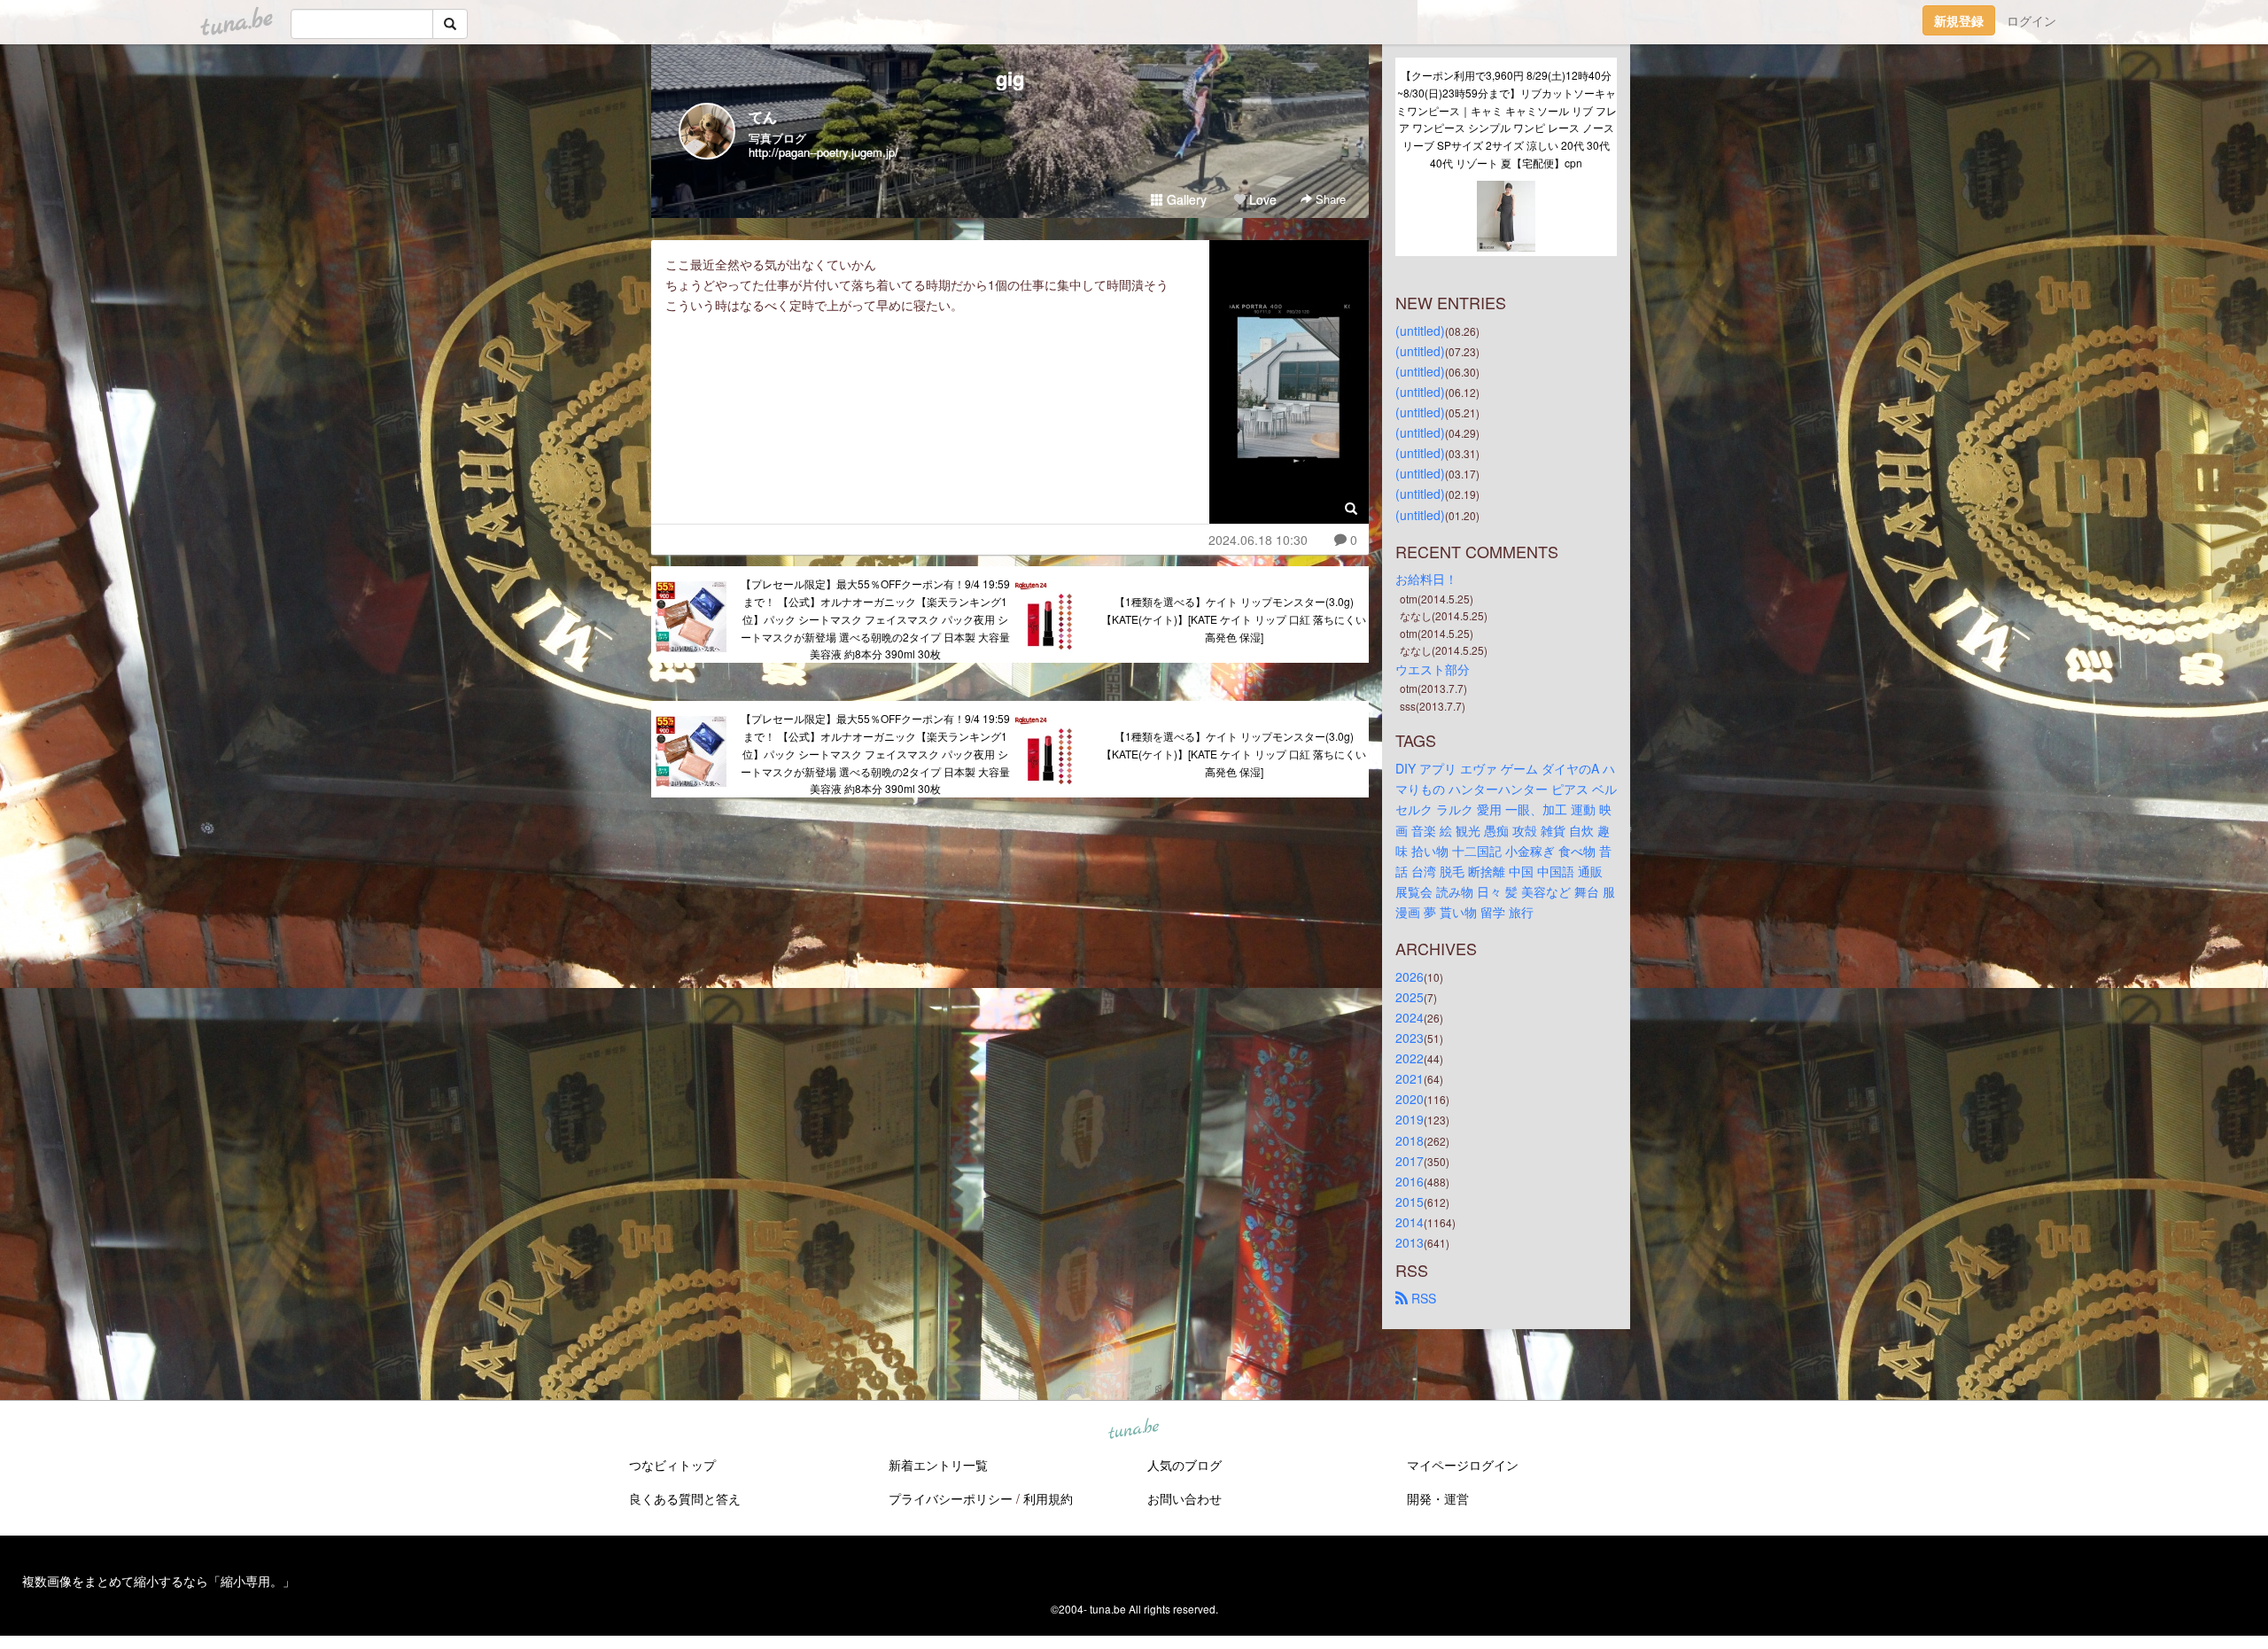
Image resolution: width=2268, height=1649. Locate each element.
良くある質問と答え (685, 1498)
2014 (1410, 1222)
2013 (1410, 1242)
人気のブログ (1184, 1465)
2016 (1410, 1181)
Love (1261, 199)
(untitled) (1420, 331)
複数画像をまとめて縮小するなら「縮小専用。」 (159, 1581)
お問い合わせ (1184, 1498)
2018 (1410, 1140)
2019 (1410, 1119)
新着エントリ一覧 (938, 1465)
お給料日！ (1426, 579)
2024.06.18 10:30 (1258, 540)
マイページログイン (1463, 1465)
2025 (1410, 997)
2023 (1410, 1038)
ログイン (2031, 20)
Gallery (1185, 199)
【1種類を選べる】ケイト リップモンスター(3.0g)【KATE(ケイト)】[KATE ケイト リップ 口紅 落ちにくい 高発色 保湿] (1234, 619)
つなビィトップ (672, 1465)
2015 (1410, 1202)
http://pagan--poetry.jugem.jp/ (823, 152)
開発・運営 (1438, 1498)
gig (1010, 78)
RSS (1422, 1298)
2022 (1410, 1058)
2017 (1410, 1161)
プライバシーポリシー (951, 1498)
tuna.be (1133, 1430)
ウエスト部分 (1433, 669)
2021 (1410, 1078)
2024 (1410, 1017)
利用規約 (1048, 1498)
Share (1329, 199)
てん (763, 117)
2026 (1410, 976)
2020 (1410, 1099)
